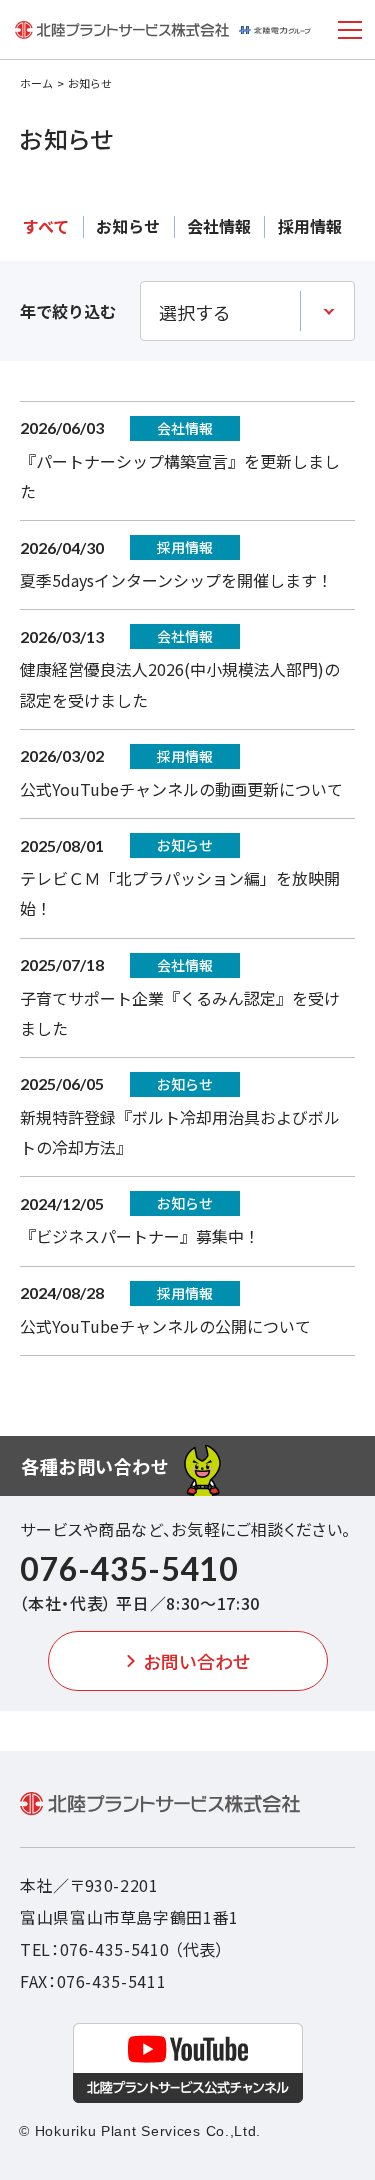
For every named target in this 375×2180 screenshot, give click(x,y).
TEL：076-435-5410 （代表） (122, 1949)
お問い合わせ (197, 1661)
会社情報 (219, 226)
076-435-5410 (129, 1568)
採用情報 (310, 226)
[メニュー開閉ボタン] (350, 30)
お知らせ (128, 226)
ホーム (36, 83)
